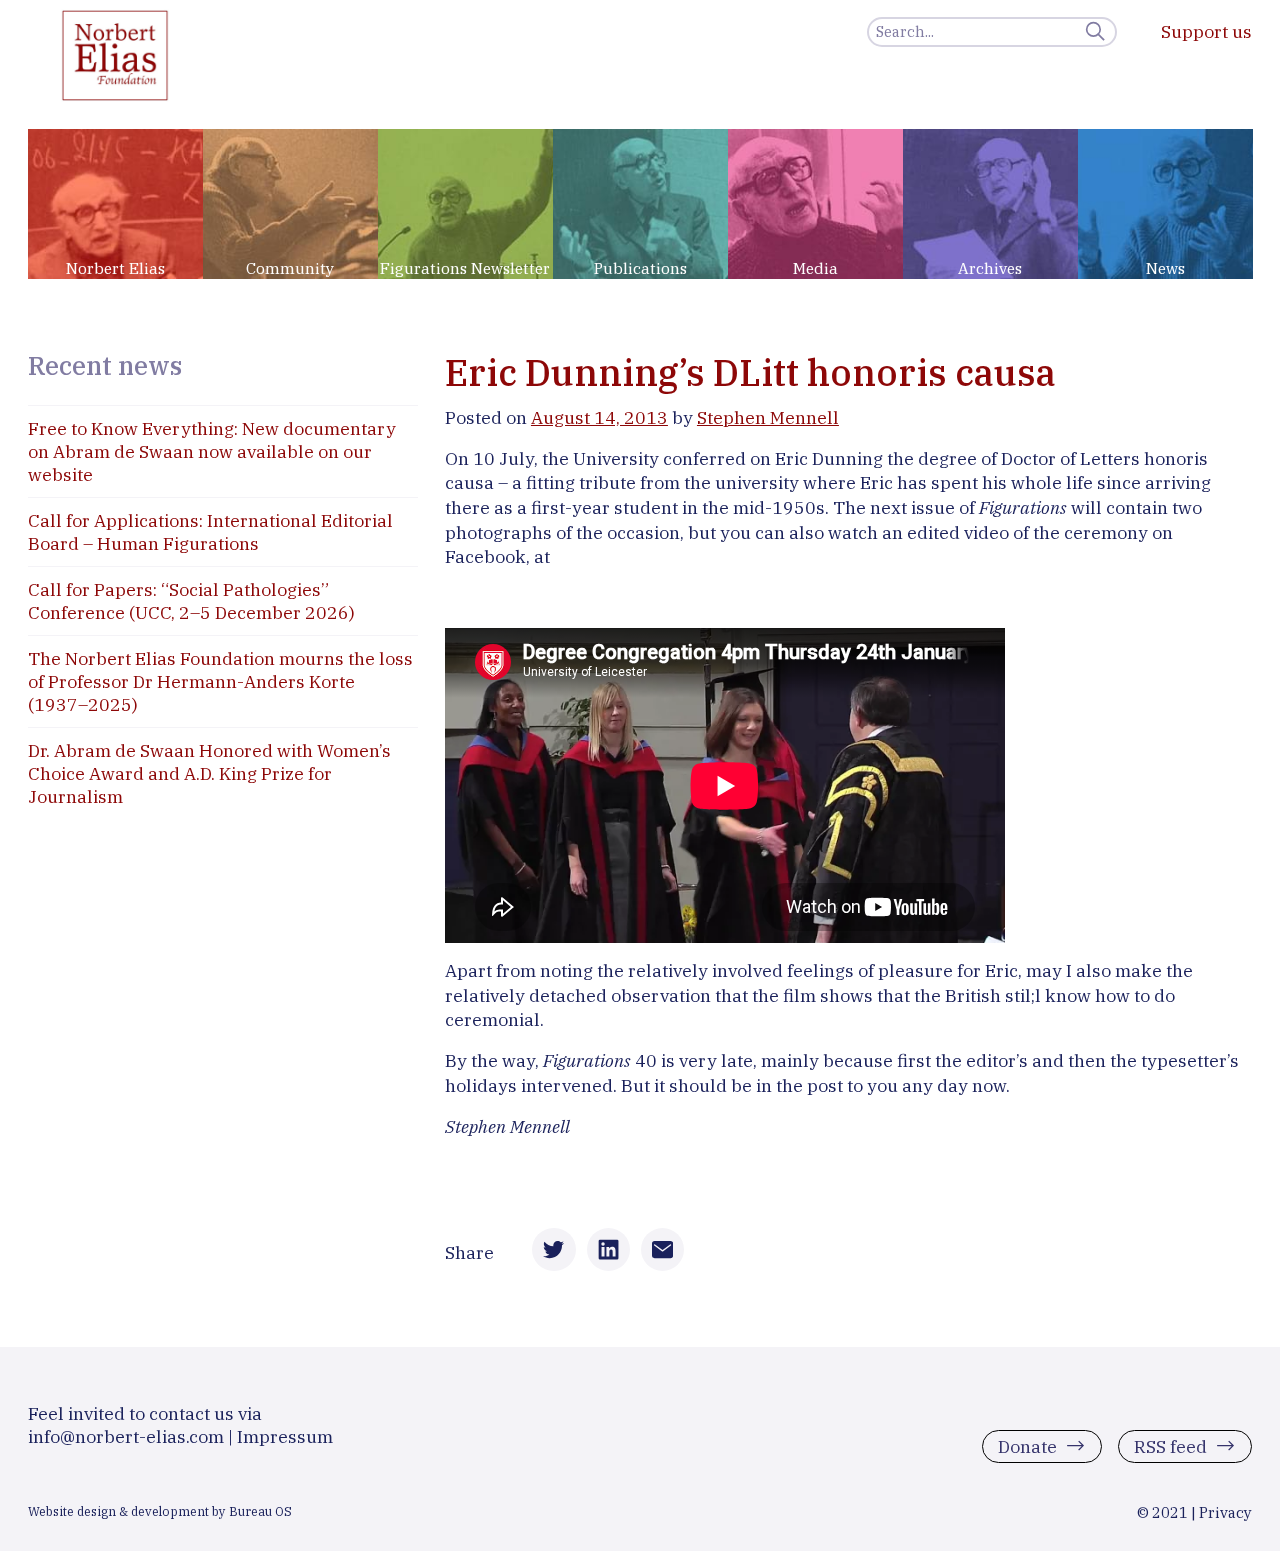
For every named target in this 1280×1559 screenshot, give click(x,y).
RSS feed (1170, 1446)
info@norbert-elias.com (126, 1436)
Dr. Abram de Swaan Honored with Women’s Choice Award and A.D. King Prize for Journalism (209, 773)
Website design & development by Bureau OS (160, 1511)
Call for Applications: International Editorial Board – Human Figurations (210, 532)
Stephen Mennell (768, 417)
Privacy (1225, 1512)
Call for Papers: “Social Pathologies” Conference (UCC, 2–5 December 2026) (191, 601)
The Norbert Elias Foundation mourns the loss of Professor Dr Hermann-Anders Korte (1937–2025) (220, 681)
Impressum (285, 1436)
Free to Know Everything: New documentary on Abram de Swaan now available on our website (212, 451)
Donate (1027, 1446)
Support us (1206, 31)
